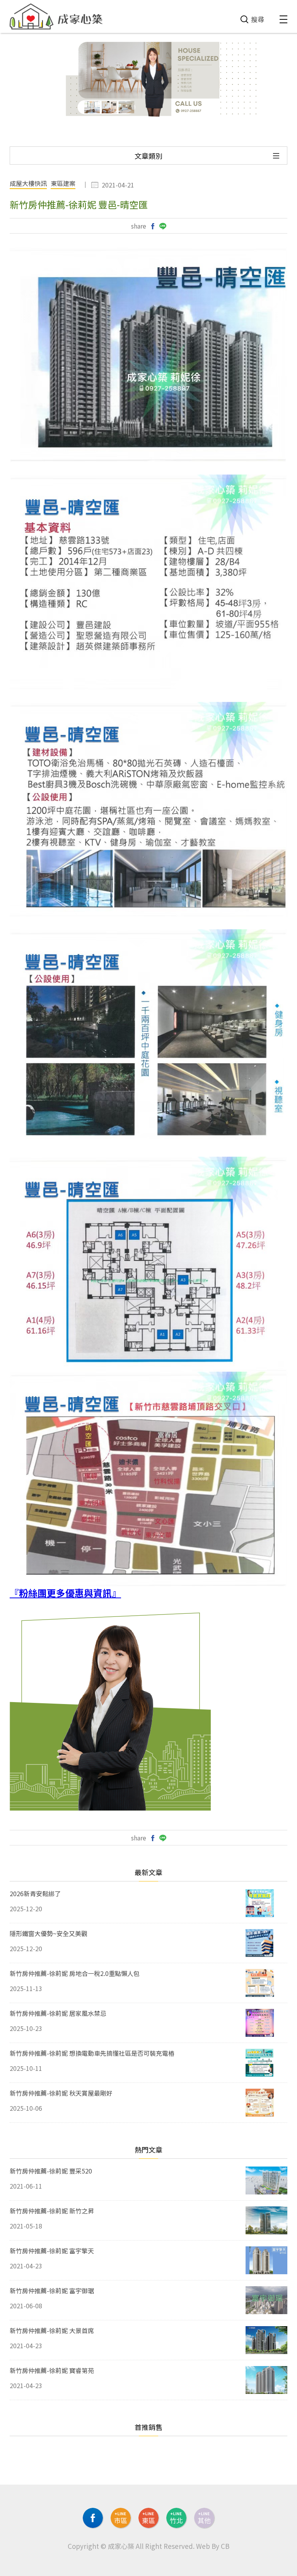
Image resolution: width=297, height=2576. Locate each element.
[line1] (121, 2518)
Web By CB (213, 2546)
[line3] (176, 2518)
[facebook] (93, 2518)
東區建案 (63, 184)
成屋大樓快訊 (28, 184)
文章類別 (148, 156)
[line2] (148, 2518)
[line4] (204, 2518)
